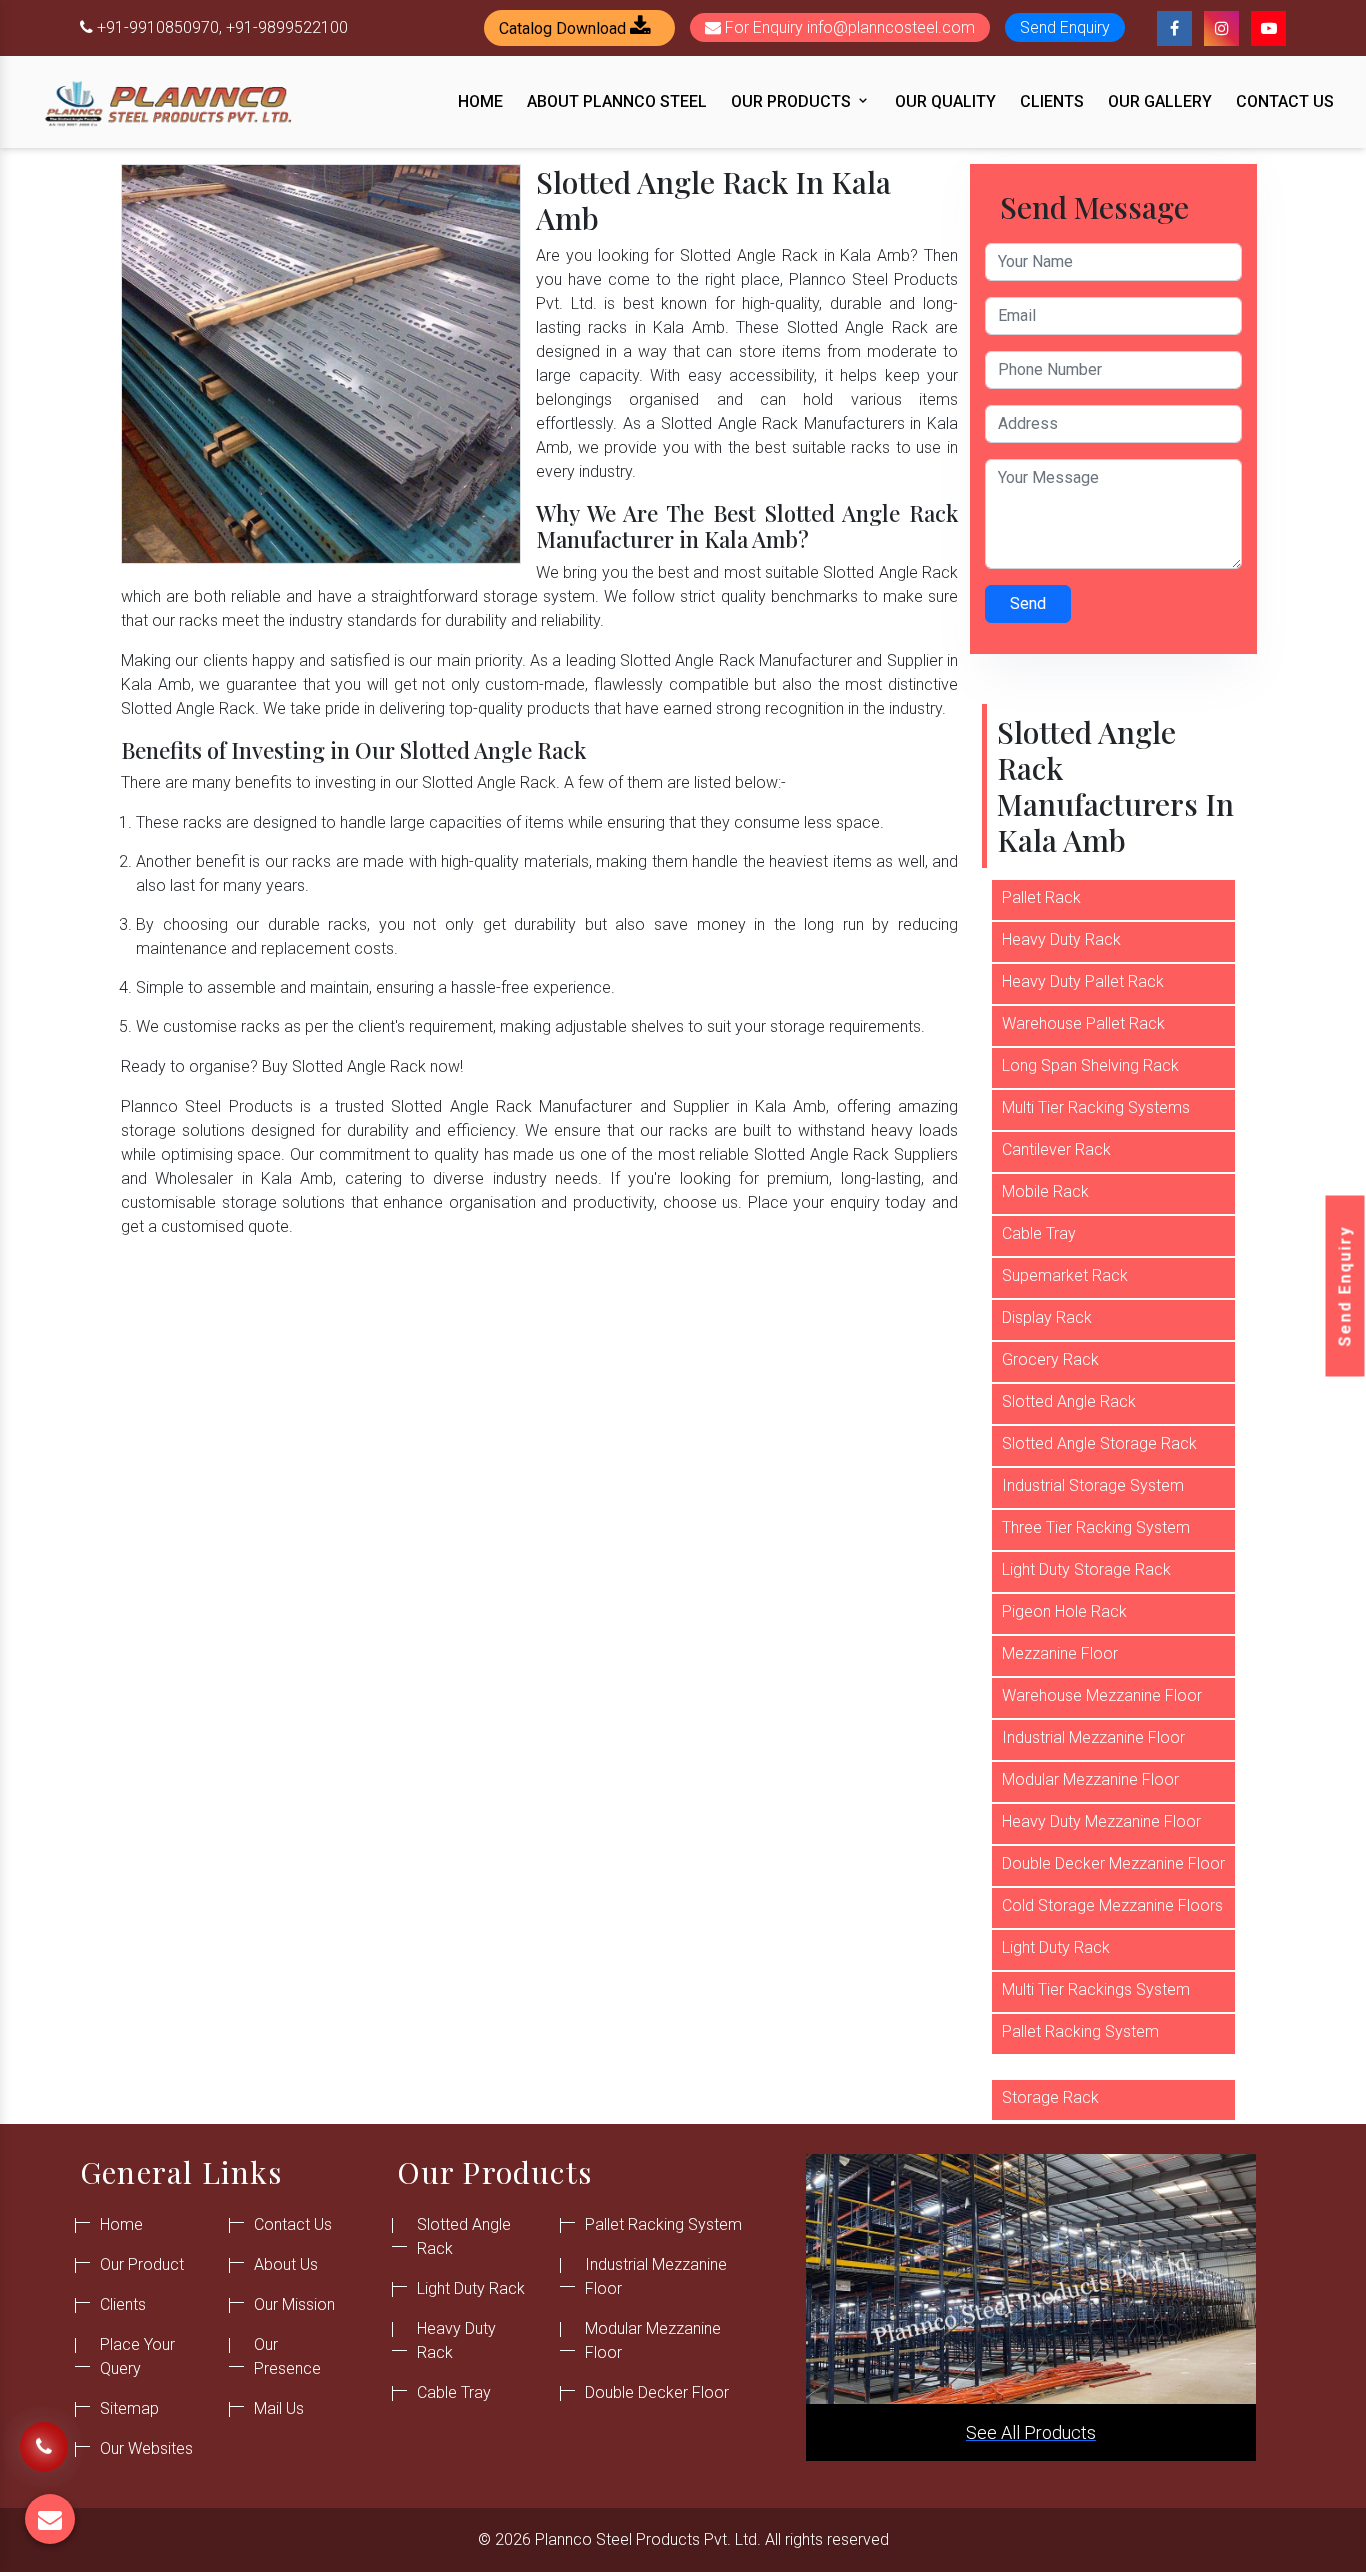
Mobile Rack (1045, 1191)
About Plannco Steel (617, 101)
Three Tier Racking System (1096, 1527)
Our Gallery (1160, 101)
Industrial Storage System (1093, 1485)
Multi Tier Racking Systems (1096, 1107)
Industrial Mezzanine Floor (1093, 1737)
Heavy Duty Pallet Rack (1083, 981)
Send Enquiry (1345, 1286)
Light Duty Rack (1056, 1947)
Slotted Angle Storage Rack (1099, 1443)
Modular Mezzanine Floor (1090, 1779)
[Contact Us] (44, 2440)
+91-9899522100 (287, 27)
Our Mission (294, 2304)
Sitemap (129, 2408)
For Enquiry (848, 27)
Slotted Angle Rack (1069, 1401)
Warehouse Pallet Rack (1083, 1023)
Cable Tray (1039, 1233)
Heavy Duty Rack (1061, 939)
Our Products (793, 101)
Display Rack (1047, 1317)
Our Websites (146, 2448)
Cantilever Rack (1056, 1149)
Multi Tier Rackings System (1096, 1989)
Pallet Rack (1041, 897)
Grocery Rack (1050, 1359)
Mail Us (279, 2408)
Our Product (142, 2264)
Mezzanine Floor (1060, 1653)
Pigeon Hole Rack (1064, 1611)
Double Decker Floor (657, 2392)
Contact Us (1285, 101)
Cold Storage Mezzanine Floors (1112, 1905)
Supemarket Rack (1065, 1275)
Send (1028, 603)
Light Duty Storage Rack (1086, 1569)
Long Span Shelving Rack (1090, 1065)
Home (480, 101)
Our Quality (945, 101)
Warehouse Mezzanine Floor (1102, 1695)
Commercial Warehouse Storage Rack (1087, 2085)
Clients (1052, 101)
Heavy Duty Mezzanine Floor (1101, 1821)
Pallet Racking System (1080, 2031)
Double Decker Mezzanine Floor (1113, 1863)
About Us (286, 2264)
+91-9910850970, (159, 27)
